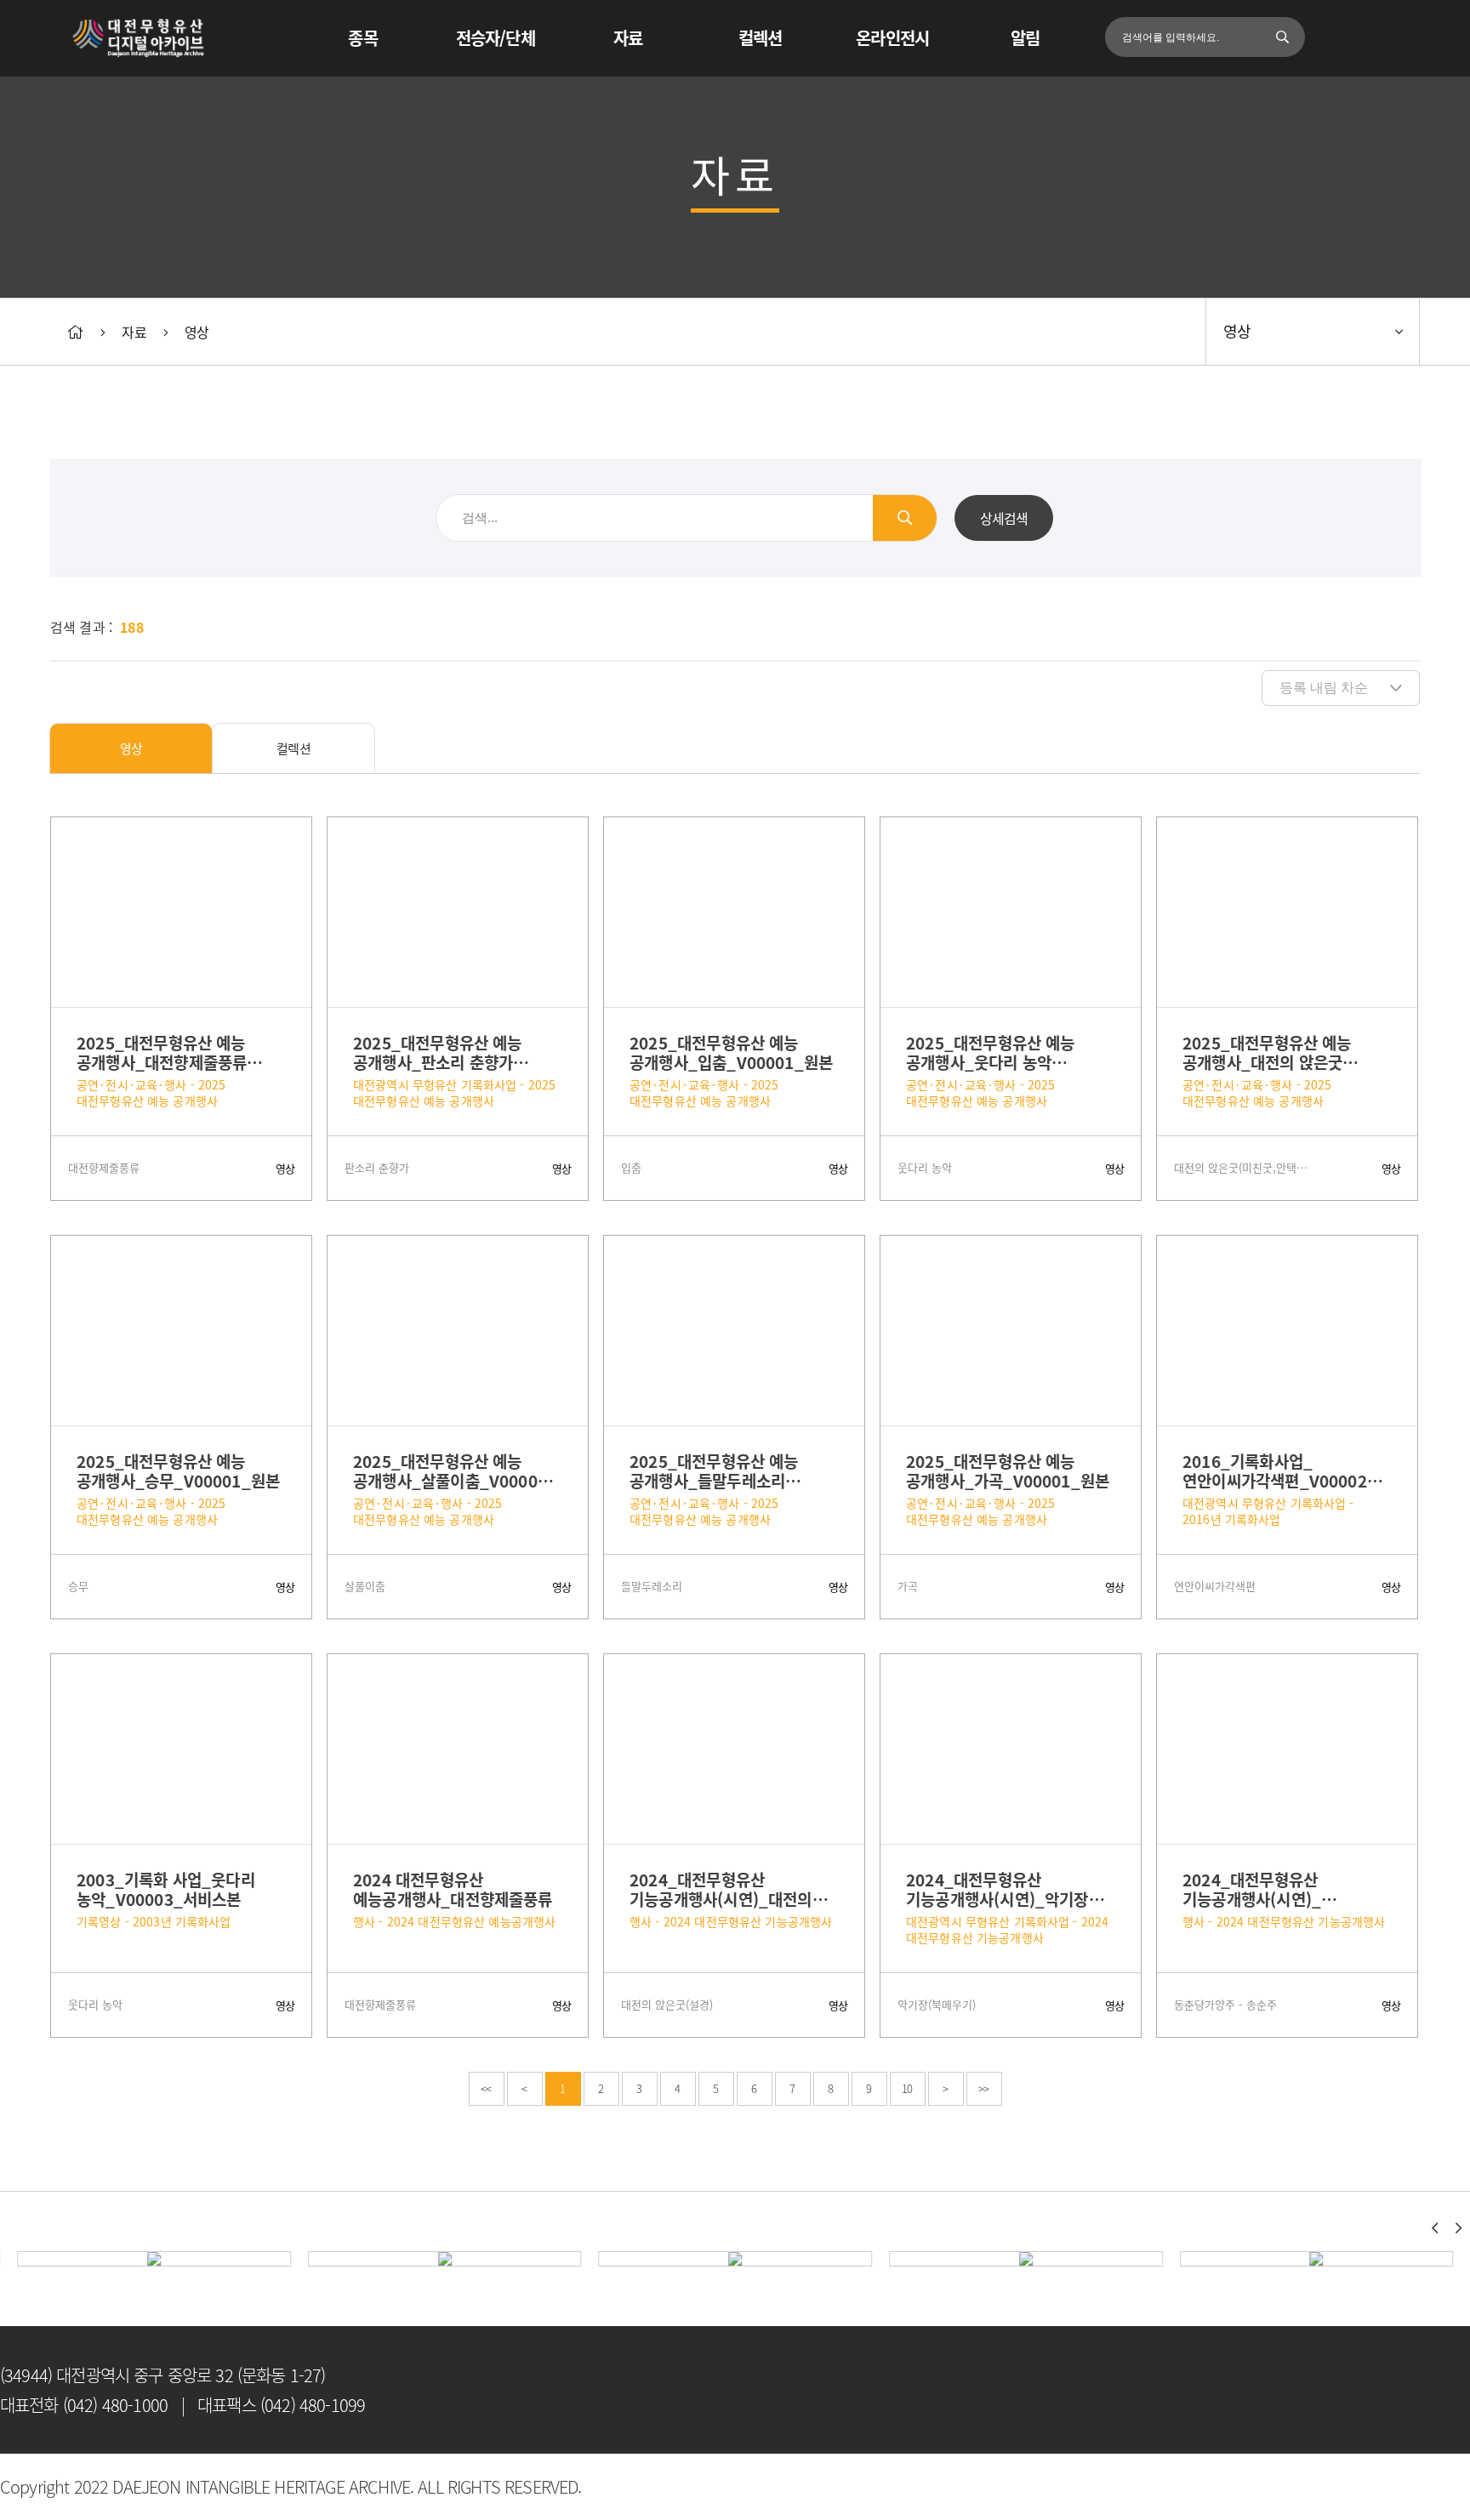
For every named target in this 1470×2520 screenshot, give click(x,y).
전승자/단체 (496, 38)
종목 (362, 38)
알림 (1025, 38)
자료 (628, 38)
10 (907, 2088)
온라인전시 (892, 38)
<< (486, 2088)
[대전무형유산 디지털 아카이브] (139, 38)
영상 (197, 332)
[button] (1434, 2228)
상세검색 (1004, 518)
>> (983, 2088)
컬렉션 (760, 38)
